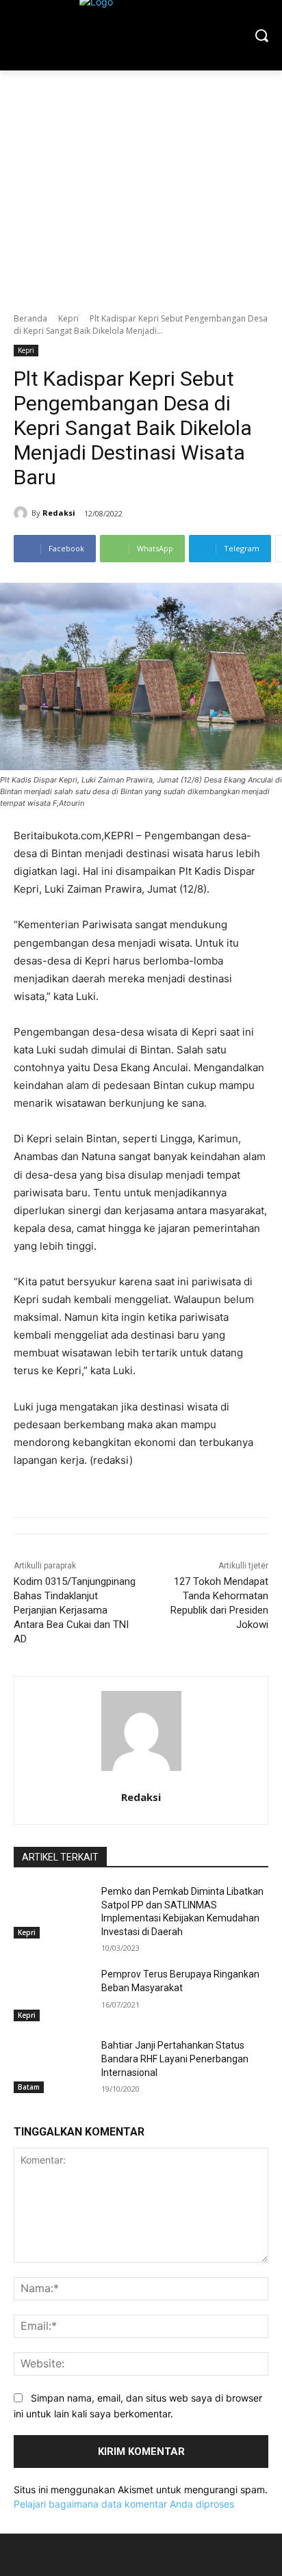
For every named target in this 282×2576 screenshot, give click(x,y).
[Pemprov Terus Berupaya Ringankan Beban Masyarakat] (52, 1995)
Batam (29, 2087)
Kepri (68, 318)
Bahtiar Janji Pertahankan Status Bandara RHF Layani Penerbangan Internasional (175, 2059)
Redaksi (59, 513)
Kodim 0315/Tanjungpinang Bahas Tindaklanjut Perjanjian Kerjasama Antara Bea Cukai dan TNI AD (75, 1610)
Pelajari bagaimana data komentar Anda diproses (124, 2504)
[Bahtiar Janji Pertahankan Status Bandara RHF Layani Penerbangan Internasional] (52, 2066)
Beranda (30, 318)
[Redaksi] (23, 513)
